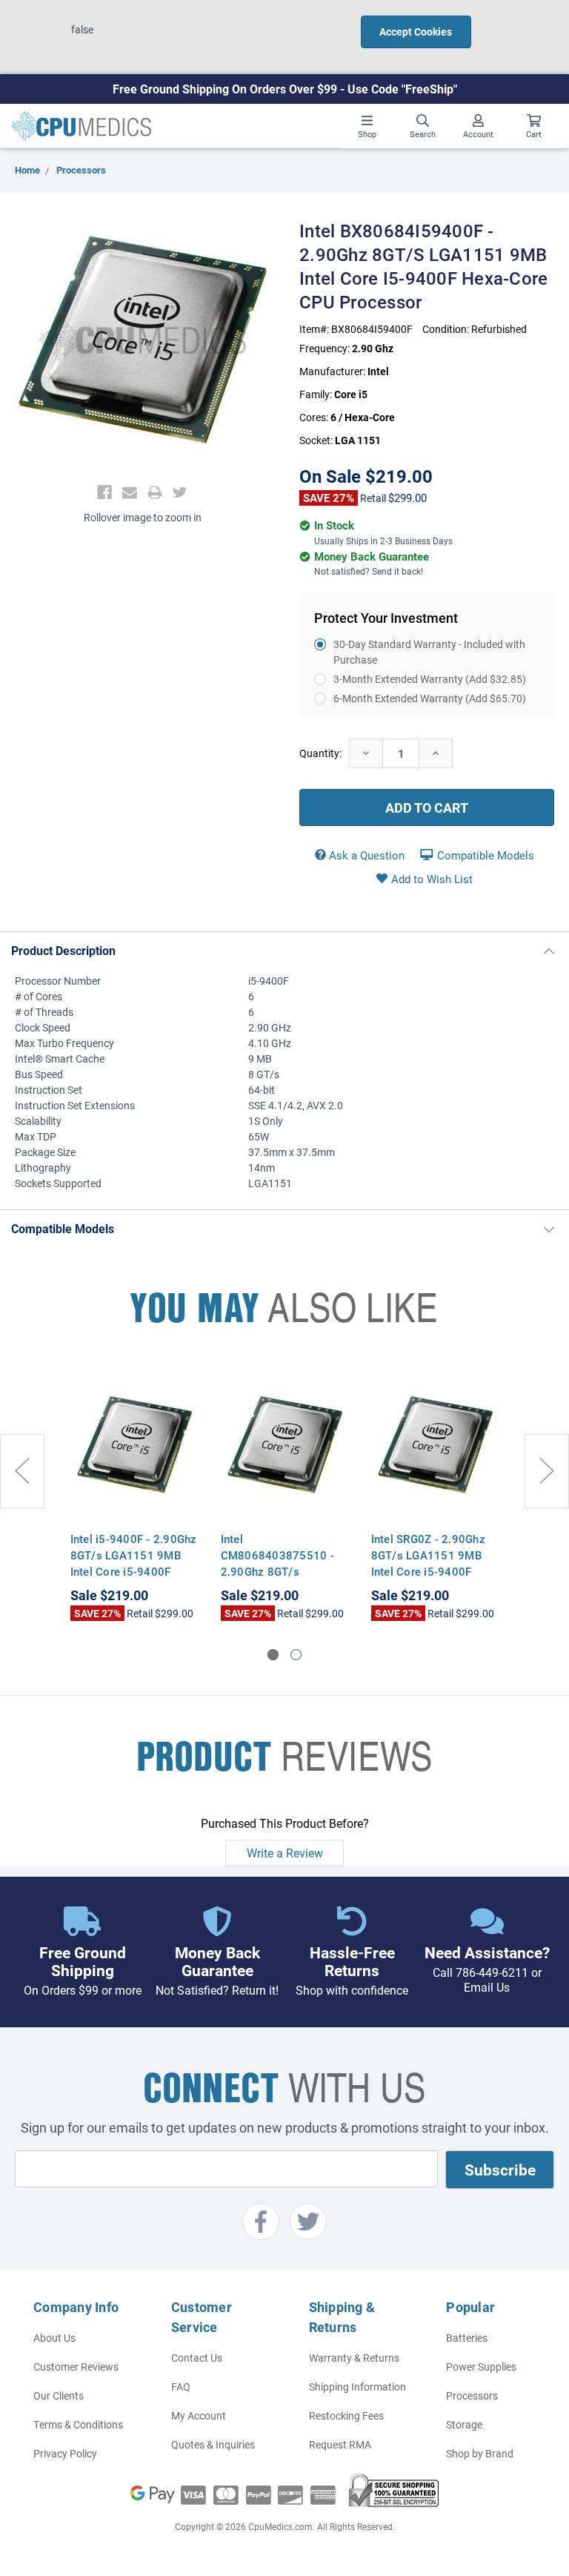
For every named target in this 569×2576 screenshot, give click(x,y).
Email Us (487, 1987)
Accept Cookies (416, 32)
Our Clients (59, 2395)
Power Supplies (481, 2367)
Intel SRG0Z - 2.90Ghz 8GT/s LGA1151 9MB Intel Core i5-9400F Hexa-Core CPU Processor (428, 1571)
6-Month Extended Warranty (430, 698)
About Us (54, 2338)
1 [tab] (273, 1655)
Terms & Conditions (78, 2424)
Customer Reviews (76, 2367)
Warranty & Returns (354, 2358)
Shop (367, 134)
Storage (464, 2424)
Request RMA (340, 2444)
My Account (199, 2415)
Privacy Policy (65, 2453)
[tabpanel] (134, 1493)
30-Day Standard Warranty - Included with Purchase (429, 652)
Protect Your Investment (386, 618)
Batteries (467, 2338)
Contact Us (197, 2358)
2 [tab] (296, 1655)
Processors (472, 2395)
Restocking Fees (346, 2415)
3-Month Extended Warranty (430, 679)
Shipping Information (357, 2387)
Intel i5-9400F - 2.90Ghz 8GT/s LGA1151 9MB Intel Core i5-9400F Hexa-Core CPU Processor (134, 1571)
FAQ (181, 2387)
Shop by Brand (480, 2453)
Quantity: (320, 753)
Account (478, 134)
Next (547, 1471)
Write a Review (285, 1853)
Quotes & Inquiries (213, 2444)
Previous (22, 1471)
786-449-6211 (492, 1972)
